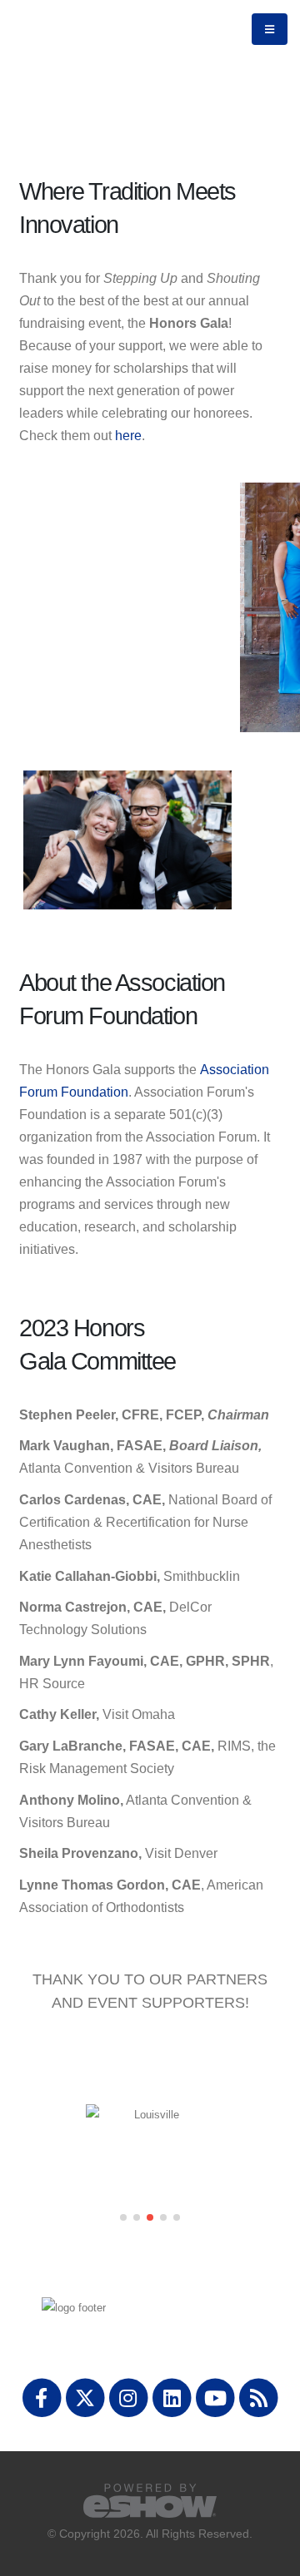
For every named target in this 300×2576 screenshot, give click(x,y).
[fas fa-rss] (259, 2397)
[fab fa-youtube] (217, 2397)
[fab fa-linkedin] (173, 2397)
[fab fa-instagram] (129, 2397)
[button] (123, 2217)
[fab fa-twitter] (86, 2397)
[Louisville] (150, 2115)
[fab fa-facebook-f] (42, 2397)
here (128, 436)
